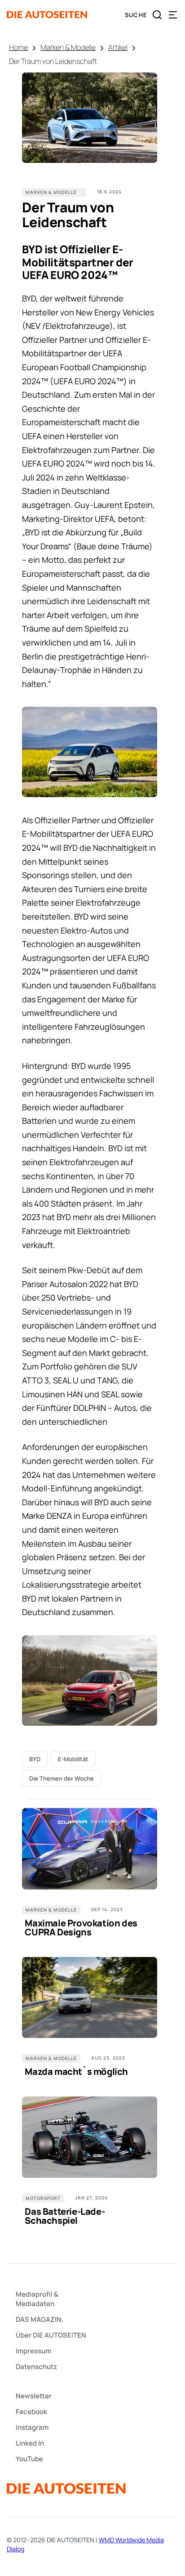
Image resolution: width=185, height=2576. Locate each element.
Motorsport (43, 2198)
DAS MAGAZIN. (40, 2319)
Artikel (118, 47)
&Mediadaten (37, 2299)
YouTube (29, 2459)
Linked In (30, 2443)
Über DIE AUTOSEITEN (51, 2335)
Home (18, 47)
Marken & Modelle (68, 47)
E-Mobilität (73, 1759)
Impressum (33, 2351)
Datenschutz (36, 2367)
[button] (173, 15)
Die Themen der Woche (62, 1778)
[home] (47, 15)
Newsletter (34, 2396)
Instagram (32, 2427)
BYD (35, 1759)
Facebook (31, 2412)
